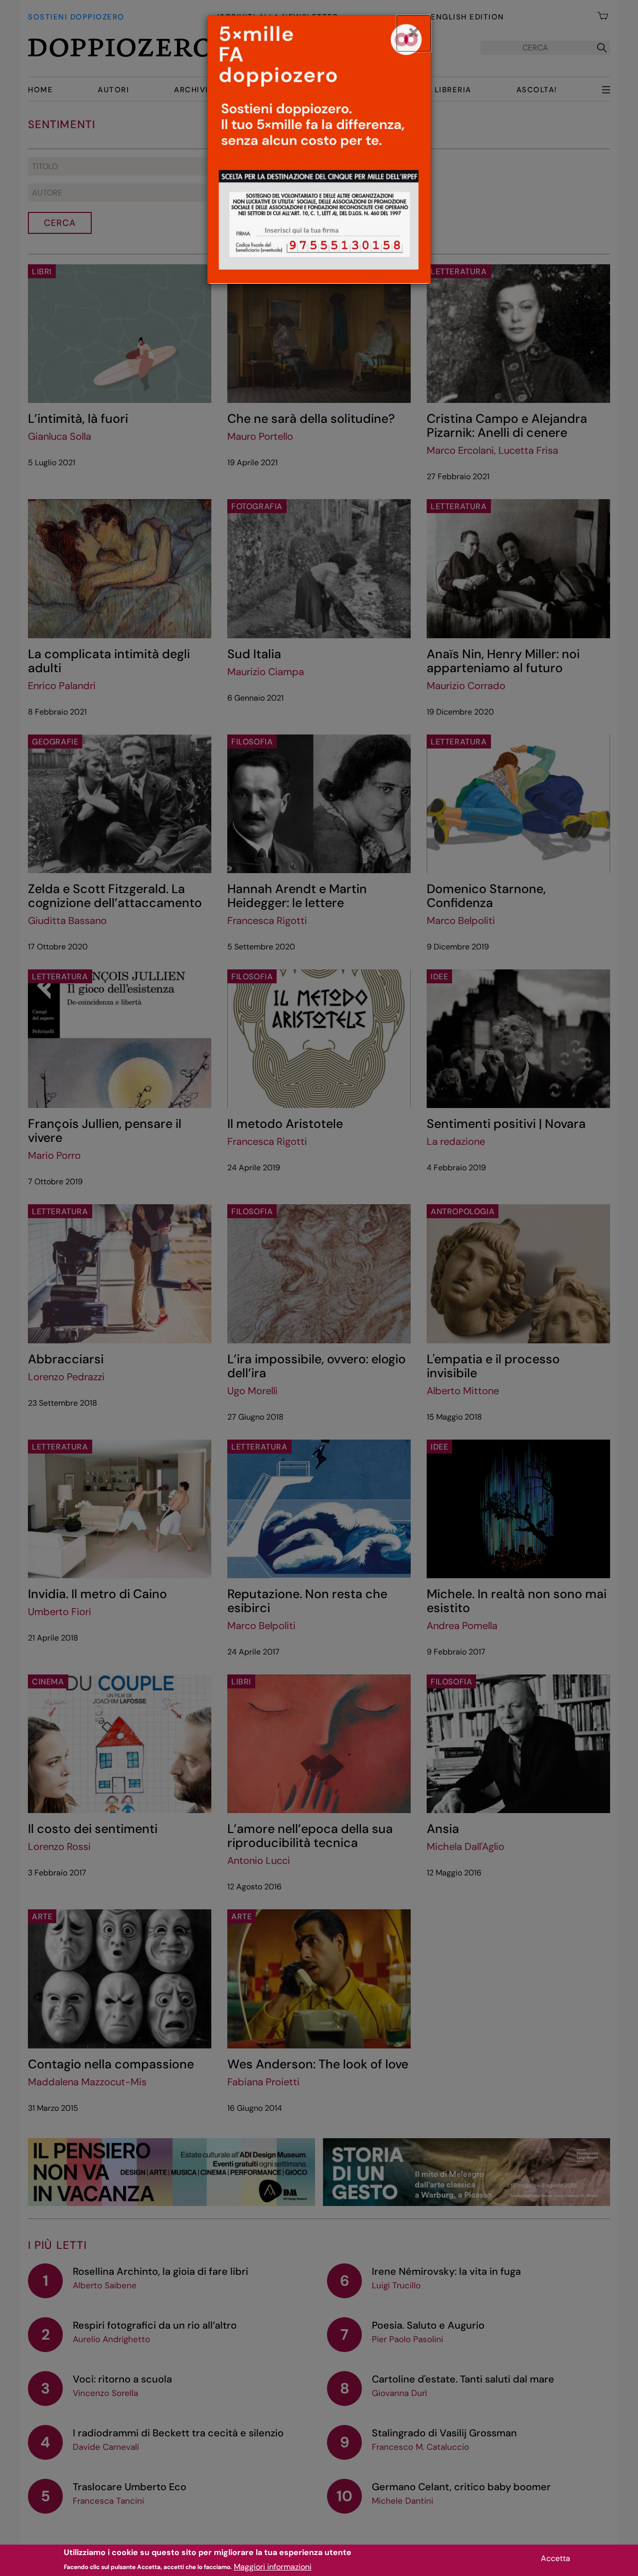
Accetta (556, 2558)
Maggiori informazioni (273, 2566)
